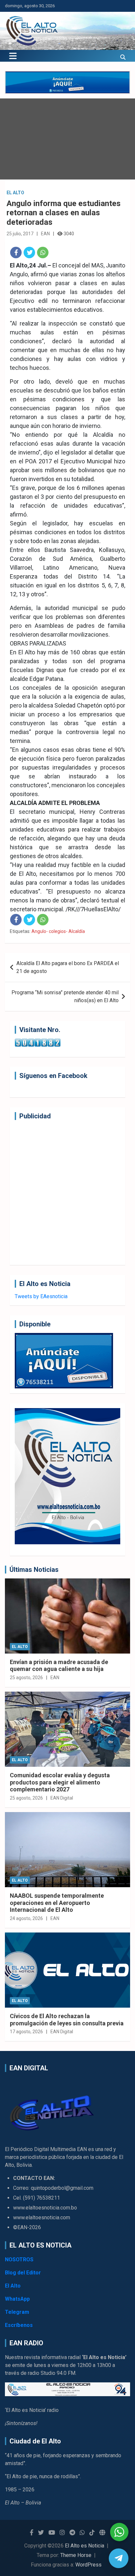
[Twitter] (29, 253)
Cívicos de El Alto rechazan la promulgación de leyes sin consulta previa (67, 2020)
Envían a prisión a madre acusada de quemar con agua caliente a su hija (59, 1666)
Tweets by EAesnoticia (41, 1296)
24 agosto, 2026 (26, 1918)
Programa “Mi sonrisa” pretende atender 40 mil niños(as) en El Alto (65, 996)
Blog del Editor (23, 2273)
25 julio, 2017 (20, 234)
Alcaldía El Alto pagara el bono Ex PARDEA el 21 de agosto (68, 967)
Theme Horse (76, 2555)
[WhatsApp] (43, 253)
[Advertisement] (67, 1193)
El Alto (15, 193)
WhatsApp (17, 2299)
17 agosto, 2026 (26, 2032)
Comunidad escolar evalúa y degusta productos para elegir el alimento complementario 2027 (60, 1782)
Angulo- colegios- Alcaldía (58, 931)
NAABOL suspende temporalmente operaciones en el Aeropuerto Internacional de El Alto (57, 1903)
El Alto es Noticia (85, 2546)
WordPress (88, 2565)
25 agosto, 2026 (26, 1678)
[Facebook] (16, 253)
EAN (45, 234)
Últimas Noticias (34, 1570)
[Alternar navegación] (13, 56)
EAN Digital (62, 1798)
